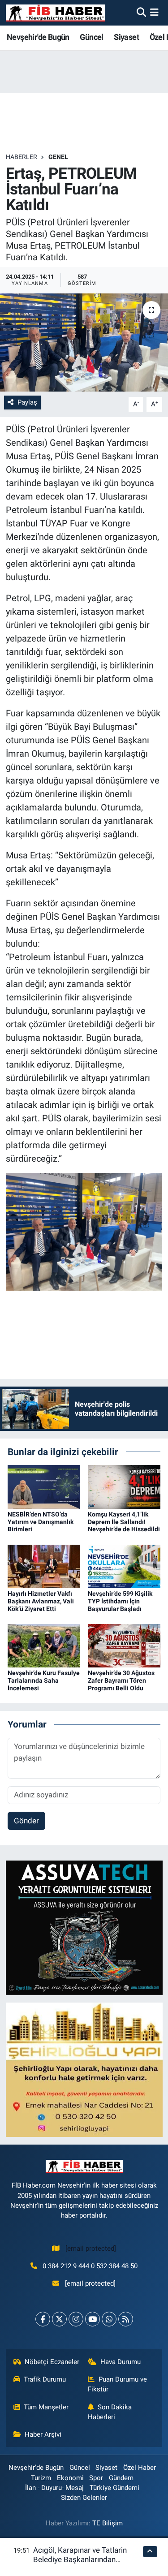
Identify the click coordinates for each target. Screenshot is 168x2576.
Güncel (91, 37)
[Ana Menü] (154, 13)
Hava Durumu (121, 2362)
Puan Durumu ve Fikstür (117, 2384)
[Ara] (141, 13)
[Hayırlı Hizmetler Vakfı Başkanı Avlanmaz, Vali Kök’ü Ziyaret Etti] (44, 1566)
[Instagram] (76, 2319)
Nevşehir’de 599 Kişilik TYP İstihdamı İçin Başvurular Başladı (120, 1601)
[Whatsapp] (109, 2319)
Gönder (26, 1821)
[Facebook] (43, 2319)
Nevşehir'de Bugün (38, 37)
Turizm (41, 2478)
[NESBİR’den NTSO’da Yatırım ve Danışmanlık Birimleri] (44, 1486)
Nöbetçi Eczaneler (52, 2362)
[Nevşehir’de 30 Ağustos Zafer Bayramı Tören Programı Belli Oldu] (124, 1645)
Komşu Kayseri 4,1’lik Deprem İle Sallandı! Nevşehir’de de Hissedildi (124, 1522)
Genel (58, 157)
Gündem (121, 2478)
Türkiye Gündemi (114, 2488)
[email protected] (91, 2249)
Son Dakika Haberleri (110, 2412)
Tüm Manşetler (46, 2407)
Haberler (22, 157)
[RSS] (126, 2319)
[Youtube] (93, 2319)
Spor (96, 2478)
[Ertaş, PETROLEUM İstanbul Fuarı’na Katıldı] (84, 343)
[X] (59, 2319)
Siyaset (126, 37)
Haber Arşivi (43, 2434)
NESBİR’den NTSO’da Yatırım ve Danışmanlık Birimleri (41, 1522)
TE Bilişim (108, 2523)
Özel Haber (140, 2468)
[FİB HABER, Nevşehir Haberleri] (56, 13)
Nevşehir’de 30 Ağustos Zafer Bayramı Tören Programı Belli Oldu (121, 1680)
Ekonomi (70, 2478)
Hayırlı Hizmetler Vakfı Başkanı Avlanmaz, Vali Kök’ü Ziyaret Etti (41, 1601)
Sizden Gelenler (84, 2498)
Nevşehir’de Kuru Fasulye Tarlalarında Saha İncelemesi (44, 1680)
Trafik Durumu (45, 2379)
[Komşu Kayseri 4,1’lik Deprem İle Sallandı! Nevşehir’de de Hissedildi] (124, 1486)
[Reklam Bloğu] (84, 1927)
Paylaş (27, 402)
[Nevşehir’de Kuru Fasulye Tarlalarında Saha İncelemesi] (44, 1645)
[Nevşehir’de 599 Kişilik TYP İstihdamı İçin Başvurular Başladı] (124, 1566)
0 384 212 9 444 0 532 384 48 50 (90, 2266)
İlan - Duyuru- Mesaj (54, 2488)
